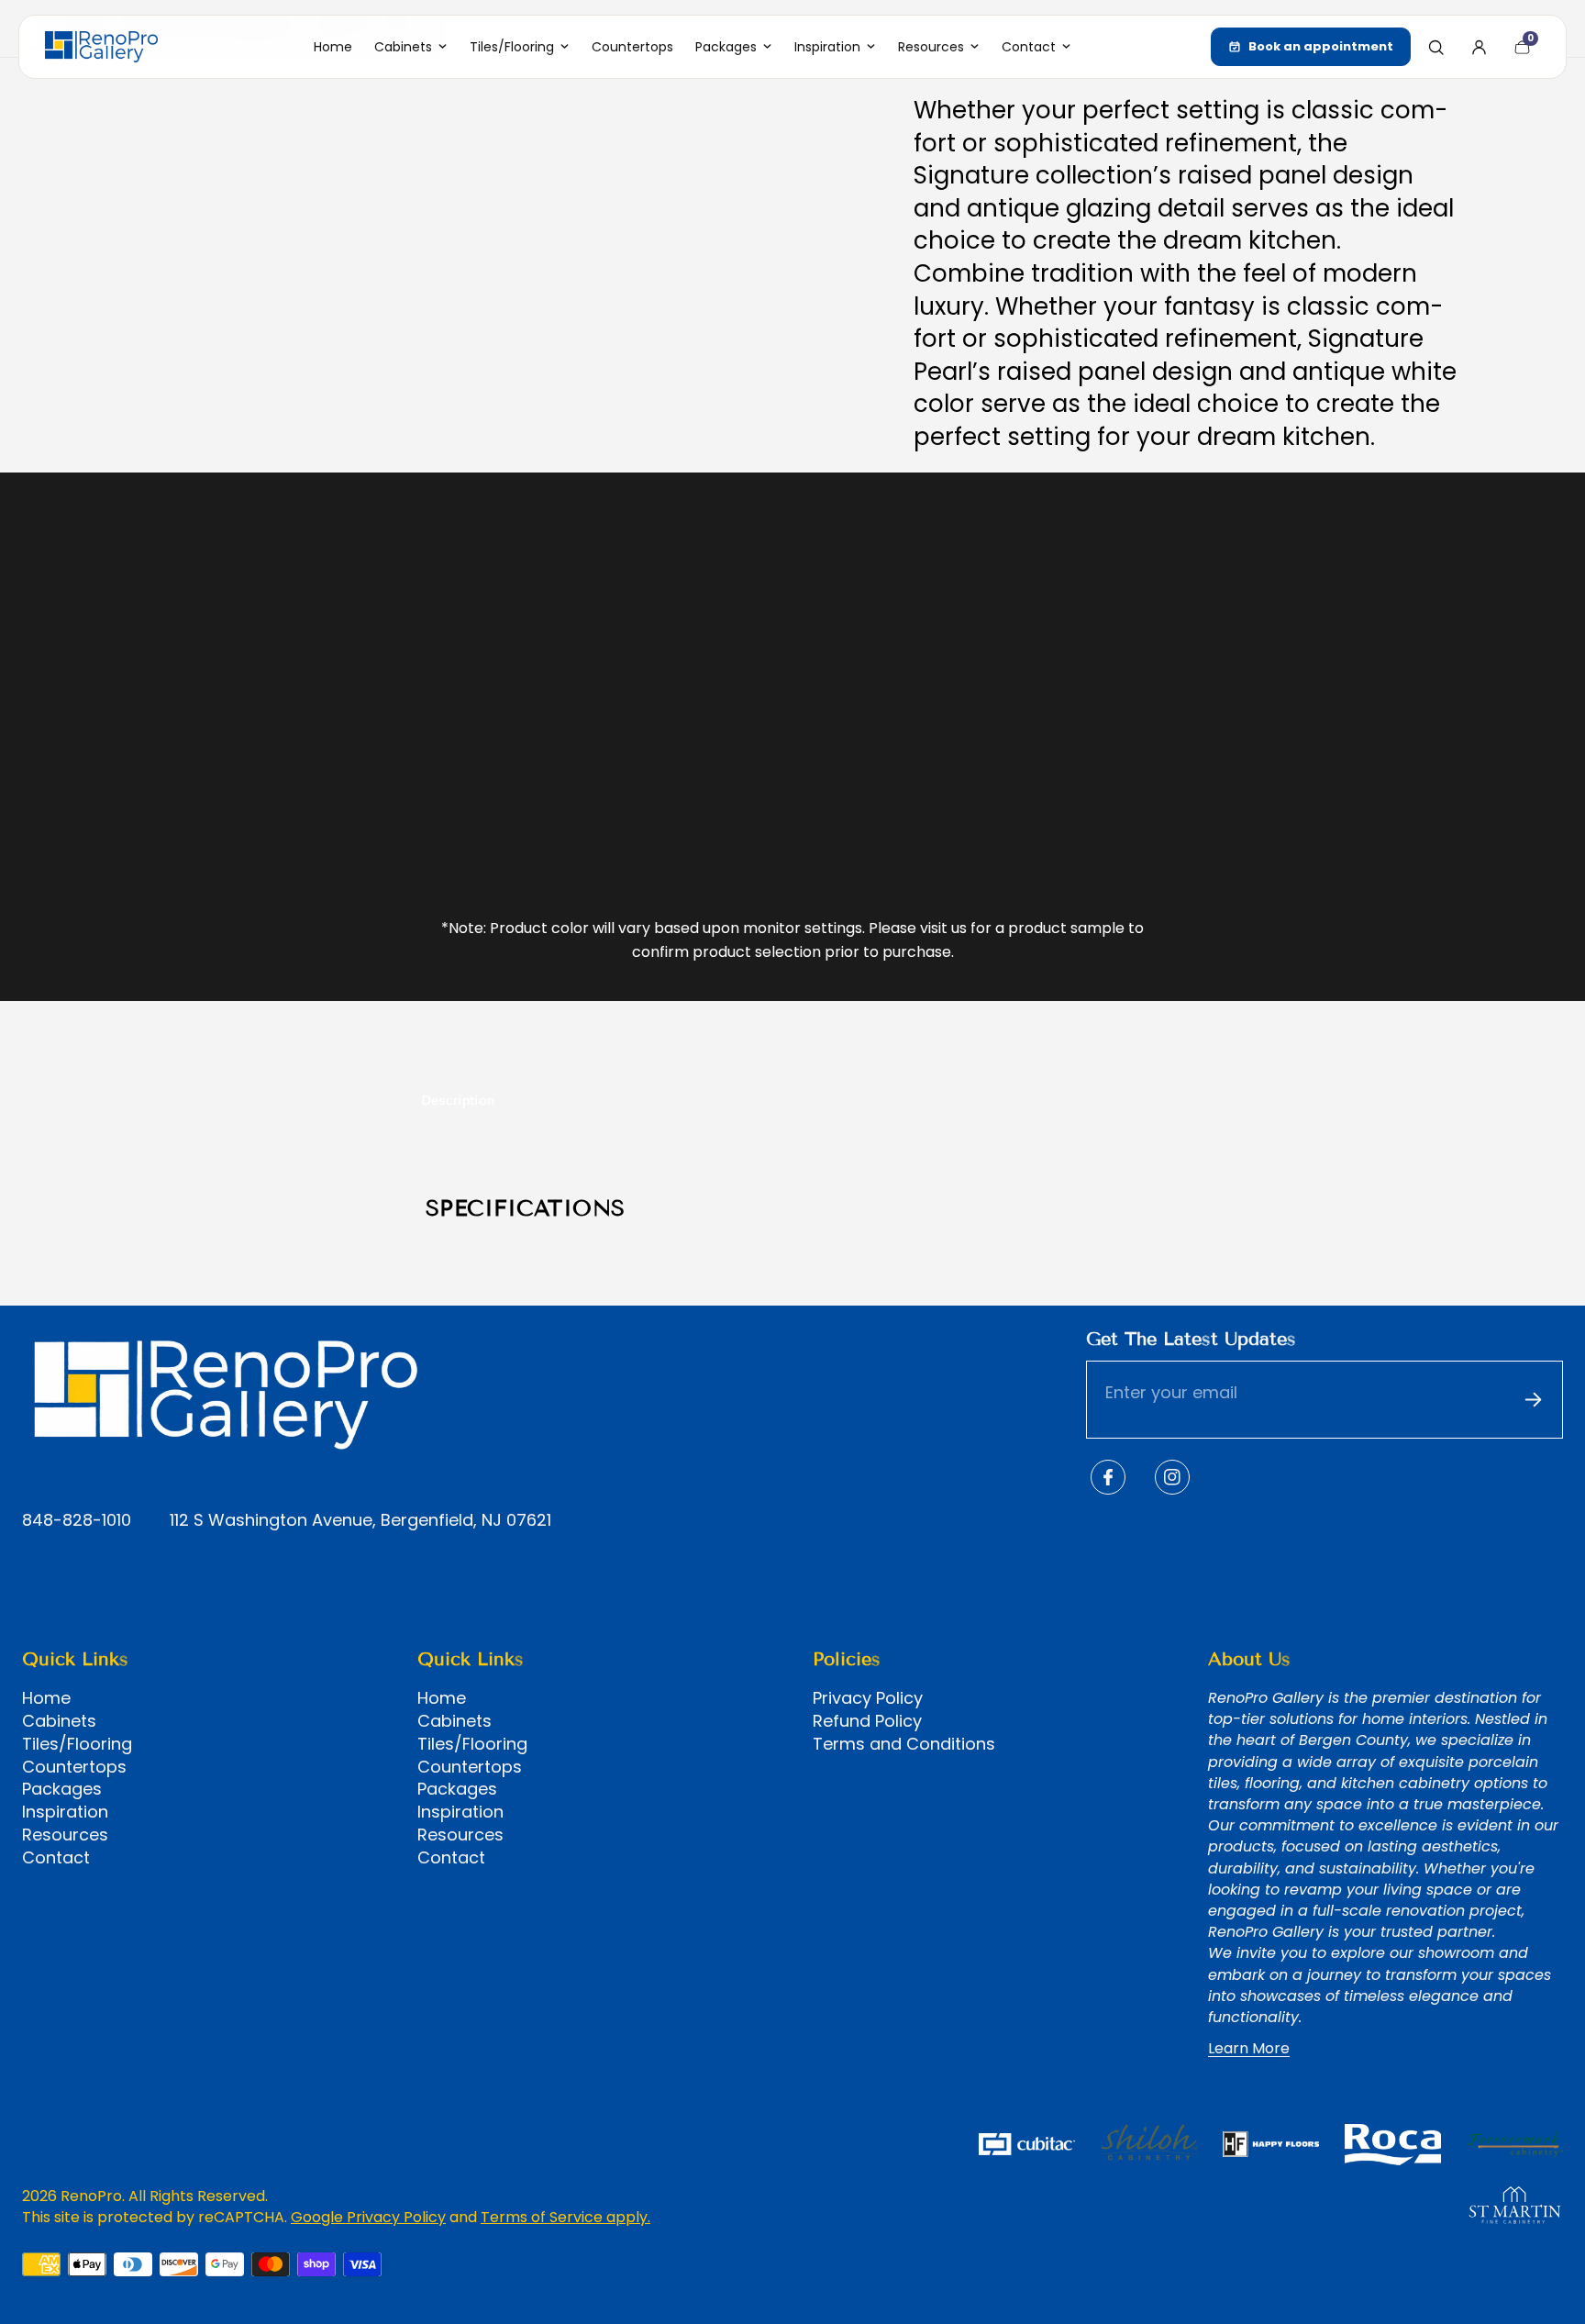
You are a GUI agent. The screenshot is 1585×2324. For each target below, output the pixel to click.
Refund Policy (867, 1721)
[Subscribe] (1533, 1399)
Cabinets (59, 1721)
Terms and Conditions (904, 1744)
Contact (56, 1858)
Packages (62, 1789)
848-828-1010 (77, 1521)
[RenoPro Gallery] (101, 47)
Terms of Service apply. (565, 2217)
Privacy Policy (868, 1698)
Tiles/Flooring (77, 1744)
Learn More (1249, 2049)
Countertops (74, 1767)
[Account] (1479, 47)
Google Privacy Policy (368, 2217)
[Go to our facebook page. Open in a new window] (1108, 1477)
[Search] (1435, 47)
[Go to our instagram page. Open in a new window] (1172, 1477)
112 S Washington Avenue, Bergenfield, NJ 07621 (360, 1521)
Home (46, 1698)
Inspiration (65, 1812)
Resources (65, 1835)
